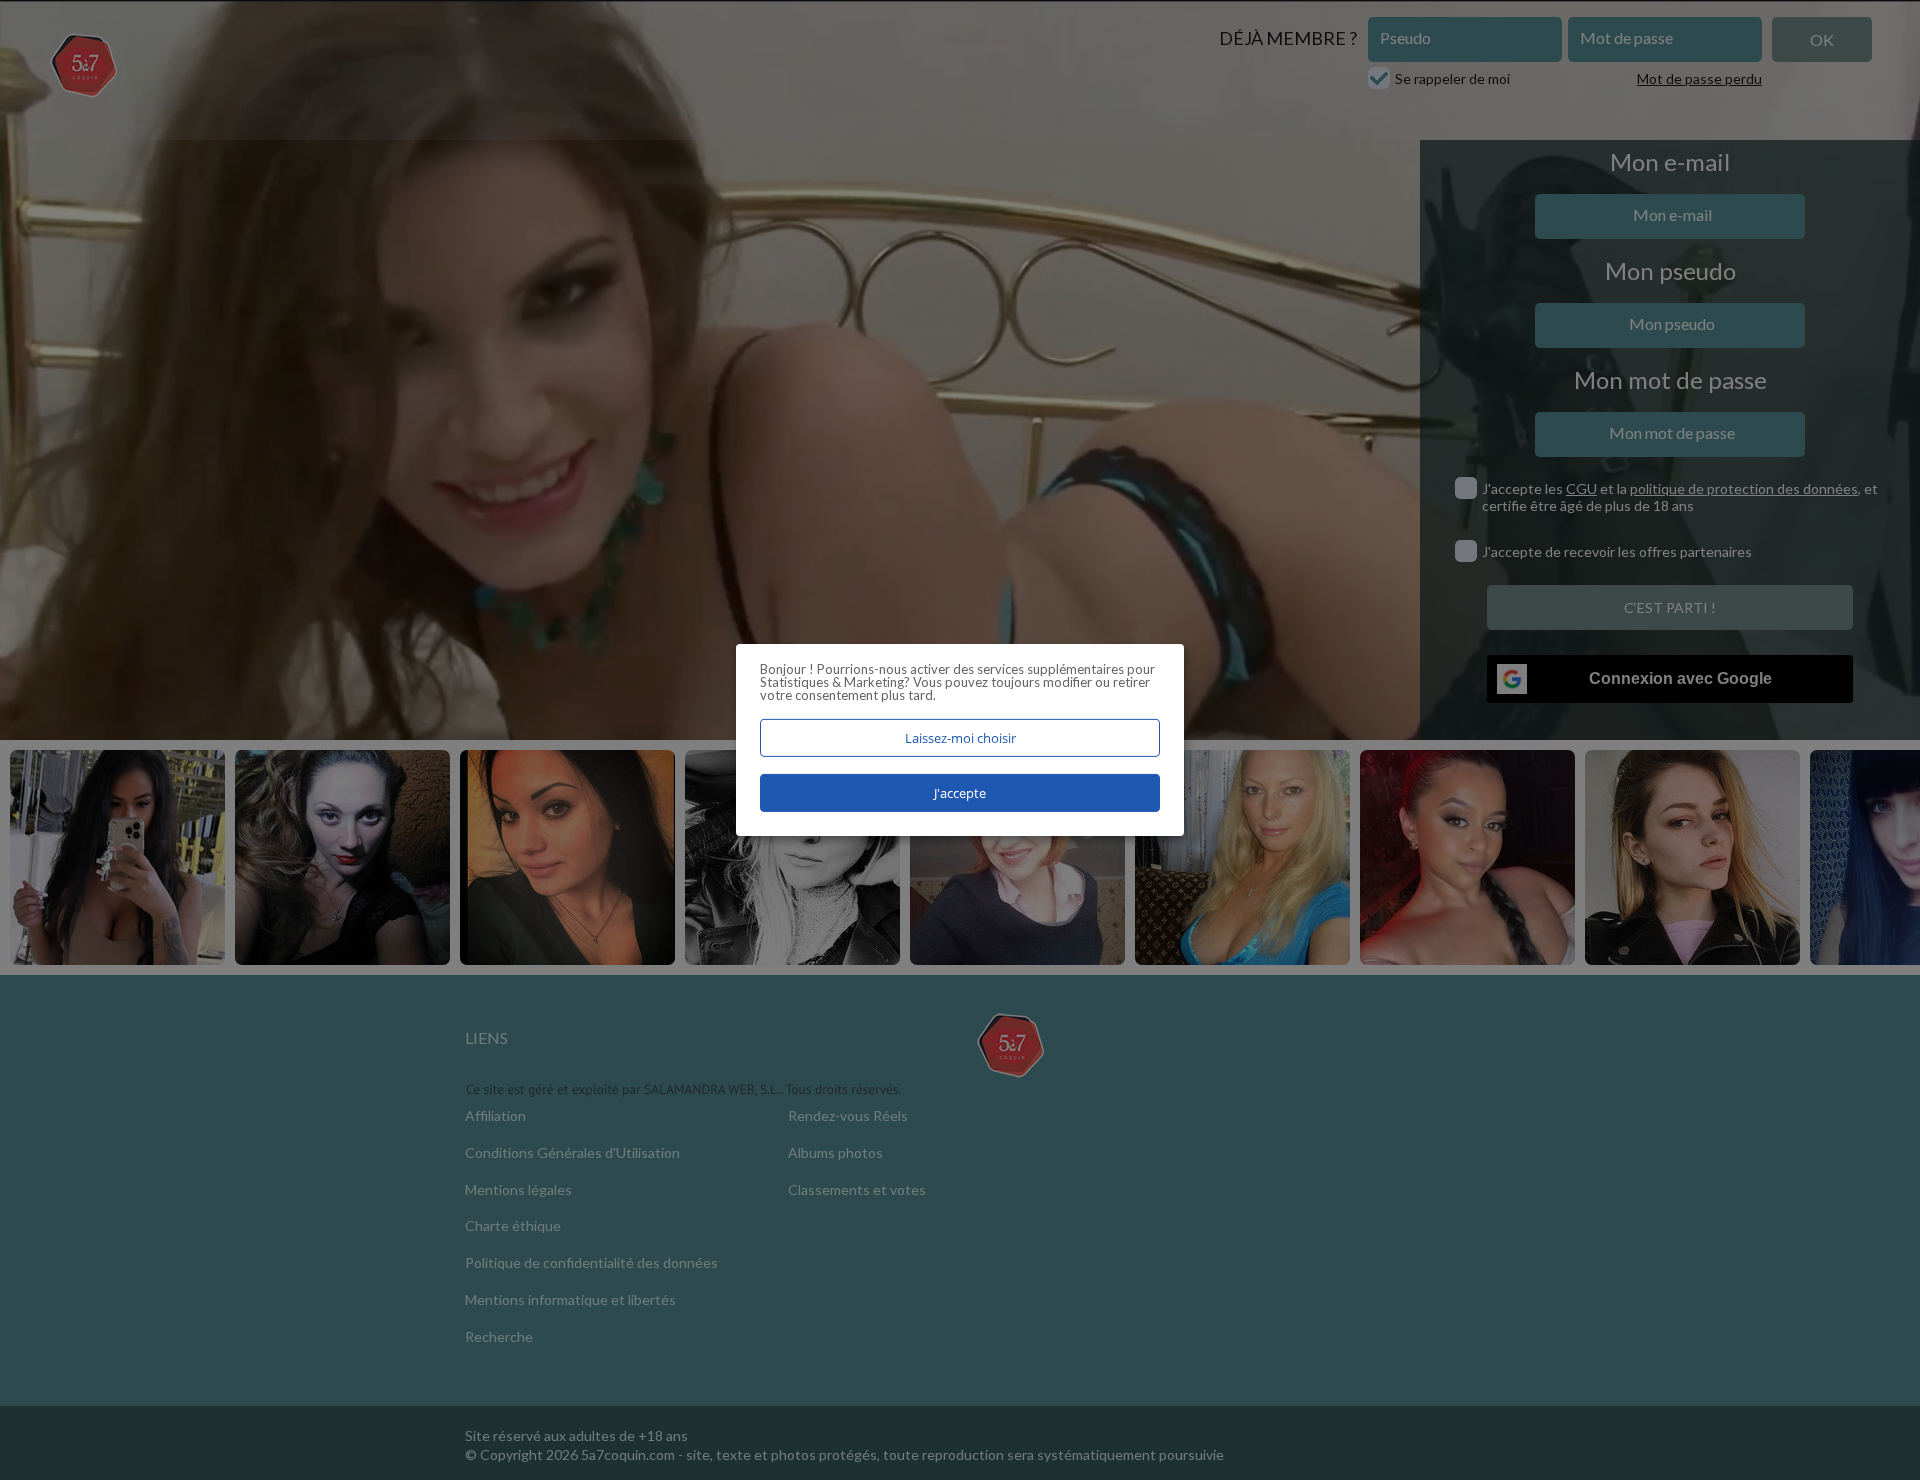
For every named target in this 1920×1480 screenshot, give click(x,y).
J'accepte (960, 793)
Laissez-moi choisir (960, 738)
